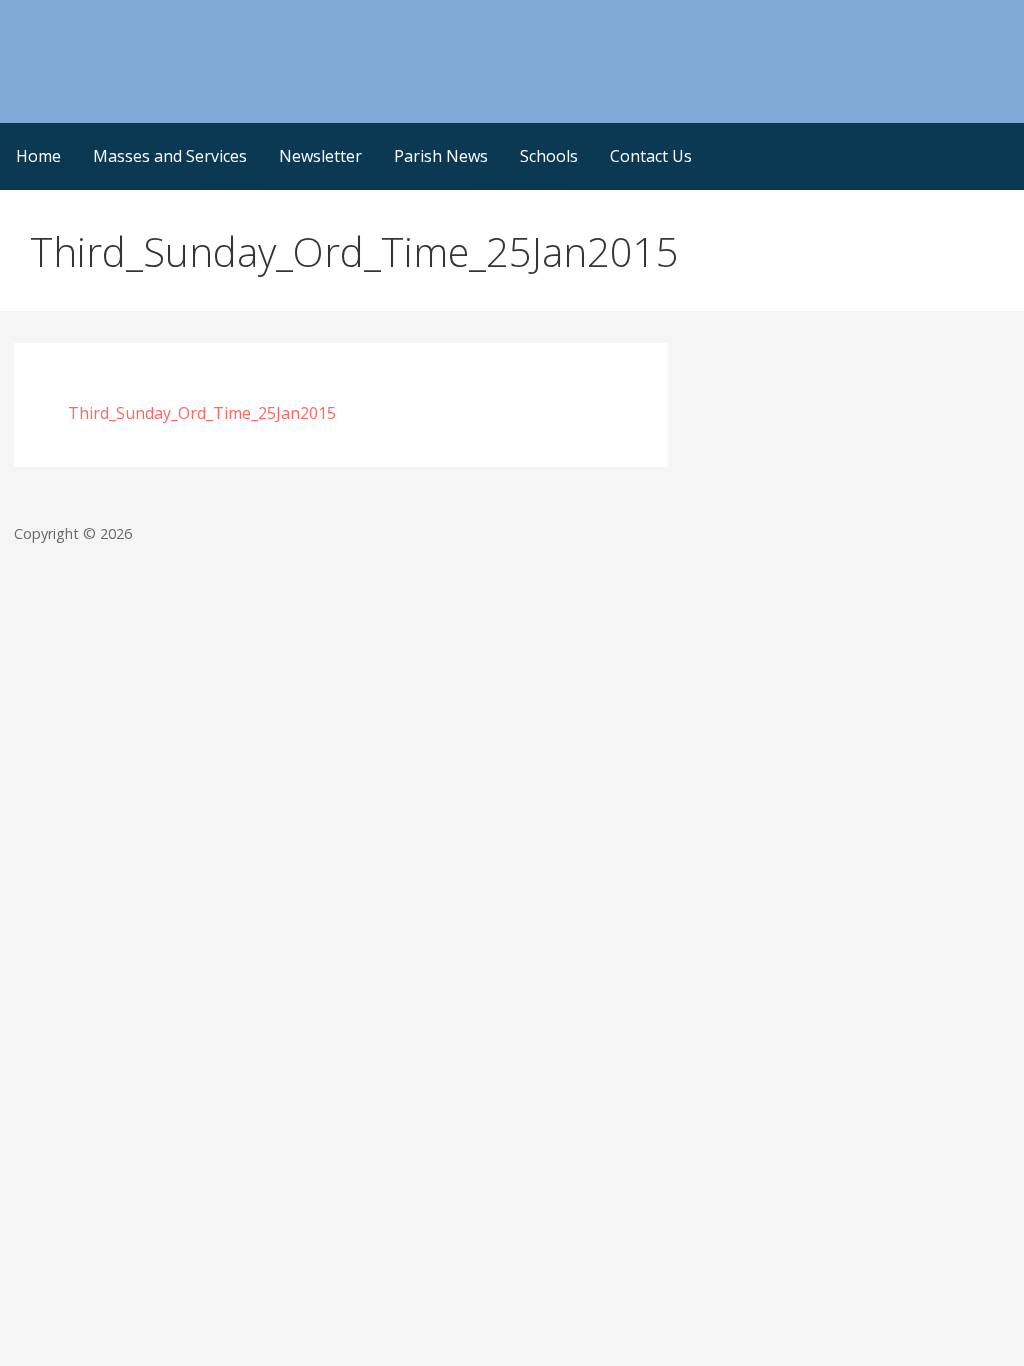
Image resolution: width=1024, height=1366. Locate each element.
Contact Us (651, 156)
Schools (549, 156)
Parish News (441, 156)
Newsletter (320, 156)
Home (38, 156)
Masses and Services (170, 156)
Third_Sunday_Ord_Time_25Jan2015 (202, 413)
